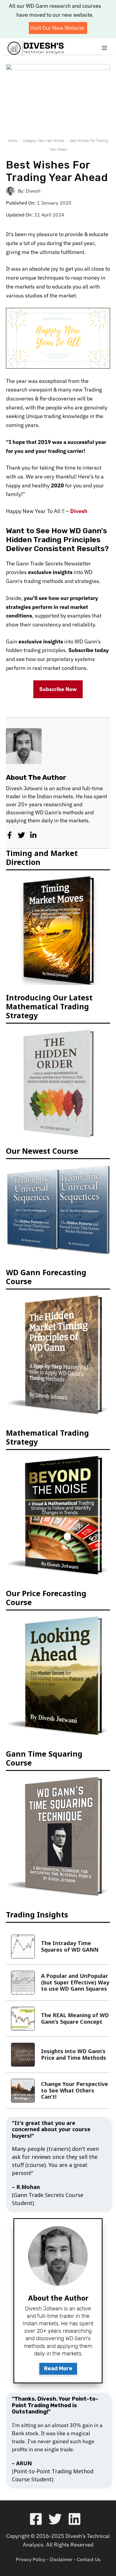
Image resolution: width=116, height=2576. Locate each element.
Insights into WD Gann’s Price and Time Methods (74, 2054)
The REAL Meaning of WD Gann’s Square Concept (75, 2018)
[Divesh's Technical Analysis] (36, 48)
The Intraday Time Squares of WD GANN (70, 1946)
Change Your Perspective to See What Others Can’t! (75, 2090)
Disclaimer (61, 2559)
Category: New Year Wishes (44, 141)
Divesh (33, 191)
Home (13, 141)
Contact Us (89, 2559)
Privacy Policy (31, 2559)
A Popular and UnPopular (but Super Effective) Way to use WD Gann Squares (75, 1982)
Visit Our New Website (57, 28)
